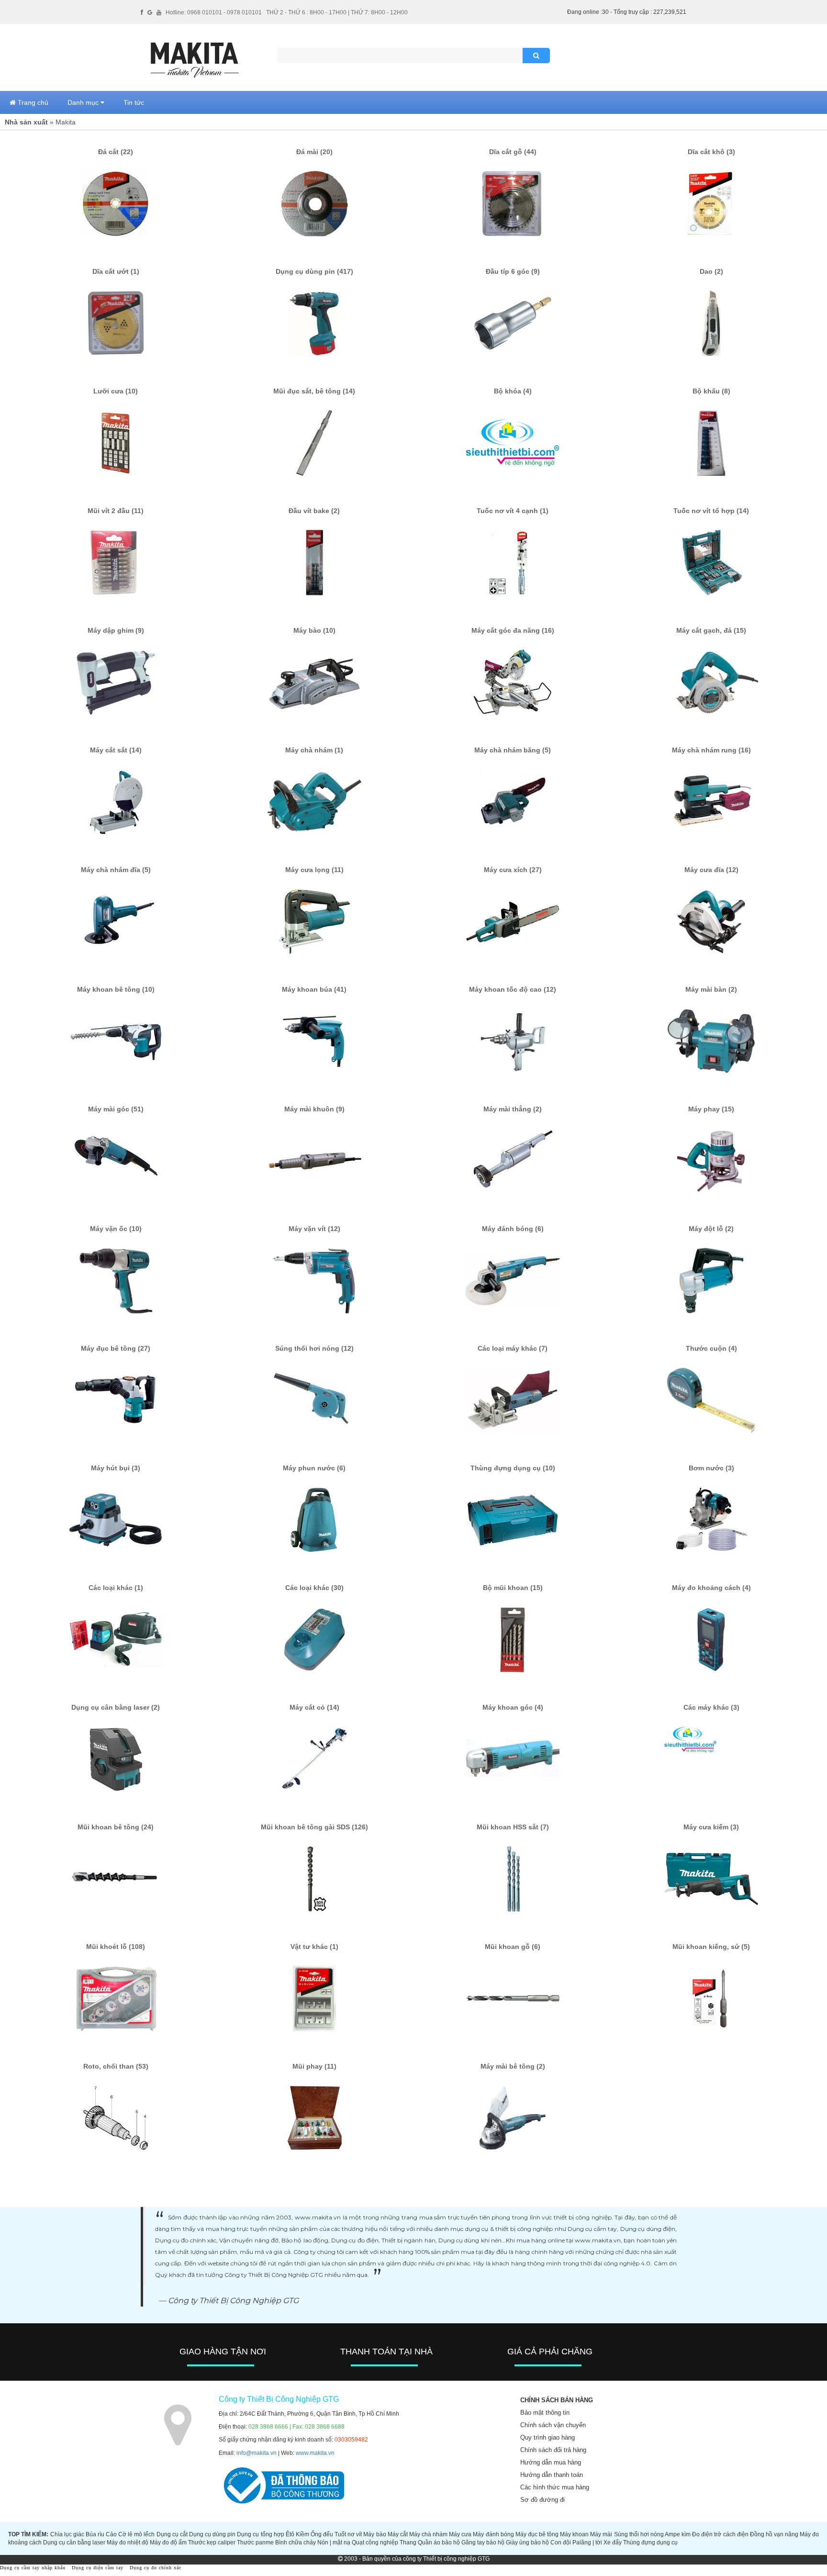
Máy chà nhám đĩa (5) (116, 870)
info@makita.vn (257, 2453)
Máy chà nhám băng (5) (513, 750)
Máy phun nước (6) (314, 1468)
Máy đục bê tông (537, 2534)
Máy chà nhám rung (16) (711, 750)
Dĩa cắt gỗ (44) (513, 152)
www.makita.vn (315, 2453)
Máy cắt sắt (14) (116, 750)
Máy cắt (398, 2534)
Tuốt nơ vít (348, 2534)
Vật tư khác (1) (314, 1947)
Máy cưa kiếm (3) (711, 1827)
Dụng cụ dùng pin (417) (314, 271)
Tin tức (134, 102)
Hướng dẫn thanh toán (552, 2475)
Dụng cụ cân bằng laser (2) (116, 1707)
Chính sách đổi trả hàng (553, 2450)
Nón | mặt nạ (334, 2542)
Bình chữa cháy (296, 2542)
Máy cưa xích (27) (513, 870)
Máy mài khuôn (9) (314, 1109)
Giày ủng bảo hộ (527, 2542)
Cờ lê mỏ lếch (136, 2534)
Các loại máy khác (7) (513, 1348)
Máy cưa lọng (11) (314, 870)
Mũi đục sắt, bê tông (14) (314, 391)
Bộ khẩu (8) (711, 391)
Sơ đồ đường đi (542, 2500)
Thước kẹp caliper (212, 2542)
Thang (408, 2542)
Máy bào (374, 2534)
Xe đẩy (613, 2542)
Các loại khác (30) (314, 1588)
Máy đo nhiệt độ (128, 2542)
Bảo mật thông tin (545, 2413)
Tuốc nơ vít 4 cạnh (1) (513, 511)
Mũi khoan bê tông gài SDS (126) (314, 1827)
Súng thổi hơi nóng (639, 2534)
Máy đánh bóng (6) (513, 1229)
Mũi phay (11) (314, 2066)
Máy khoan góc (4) (513, 1707)
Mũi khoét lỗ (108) (116, 1947)
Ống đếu (322, 2534)
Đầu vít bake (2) (314, 511)
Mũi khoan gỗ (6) (513, 1947)
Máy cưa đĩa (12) (711, 870)
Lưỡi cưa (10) (116, 391)
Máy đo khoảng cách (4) (711, 1588)
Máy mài (601, 2534)
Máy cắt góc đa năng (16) (513, 630)
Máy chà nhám (428, 2534)
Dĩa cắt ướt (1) (116, 271)
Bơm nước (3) (711, 1468)
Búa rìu (95, 2534)
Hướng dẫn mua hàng (551, 2462)
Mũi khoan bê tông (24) (116, 1827)
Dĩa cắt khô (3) (711, 152)
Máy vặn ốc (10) (116, 1229)
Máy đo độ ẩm (168, 2542)
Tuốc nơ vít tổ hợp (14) (711, 511)
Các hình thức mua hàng (555, 2487)
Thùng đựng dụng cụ (650, 2542)
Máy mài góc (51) (116, 1109)
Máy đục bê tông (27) (116, 1348)
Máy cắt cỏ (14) (314, 1707)
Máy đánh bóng (493, 2534)
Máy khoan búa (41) (314, 989)
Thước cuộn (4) (711, 1348)
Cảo (111, 2534)
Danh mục (84, 102)
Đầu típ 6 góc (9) (513, 271)
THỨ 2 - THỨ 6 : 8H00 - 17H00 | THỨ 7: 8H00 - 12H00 (337, 12)
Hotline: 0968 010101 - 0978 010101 (214, 12)
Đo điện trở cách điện (720, 2534)
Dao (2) (711, 271)
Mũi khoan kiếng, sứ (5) (711, 1947)
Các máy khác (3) (711, 1707)
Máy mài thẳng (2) (513, 1109)
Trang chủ (32, 102)
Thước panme (255, 2542)
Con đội (561, 2542)
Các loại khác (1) (116, 1588)
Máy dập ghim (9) (116, 630)
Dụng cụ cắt (172, 2534)
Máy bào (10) (314, 630)
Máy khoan (574, 2534)
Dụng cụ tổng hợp (260, 2534)
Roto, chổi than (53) (116, 2066)
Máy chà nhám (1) (314, 750)
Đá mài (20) (314, 152)
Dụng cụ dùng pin (212, 2534)
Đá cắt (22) (116, 152)
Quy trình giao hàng (548, 2437)
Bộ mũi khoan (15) (513, 1588)
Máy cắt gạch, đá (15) (711, 630)
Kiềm (302, 2534)
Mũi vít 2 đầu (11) (116, 511)
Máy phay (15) (711, 1109)
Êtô (290, 2534)
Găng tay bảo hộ (483, 2542)
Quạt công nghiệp (375, 2542)
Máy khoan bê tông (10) (116, 989)
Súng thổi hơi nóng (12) (314, 1348)
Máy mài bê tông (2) (513, 2066)
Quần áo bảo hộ (439, 2542)
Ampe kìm (678, 2534)
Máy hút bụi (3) (116, 1468)
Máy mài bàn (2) (711, 989)
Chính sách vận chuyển (553, 2425)
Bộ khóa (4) (513, 391)
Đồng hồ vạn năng (774, 2534)
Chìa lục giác (67, 2534)
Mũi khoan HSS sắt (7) (513, 1827)
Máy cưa (460, 2534)
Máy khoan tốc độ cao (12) (513, 989)
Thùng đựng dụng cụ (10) (513, 1468)
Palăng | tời (587, 2542)
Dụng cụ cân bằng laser (74, 2542)
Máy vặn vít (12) (314, 1229)
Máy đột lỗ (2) (711, 1229)
